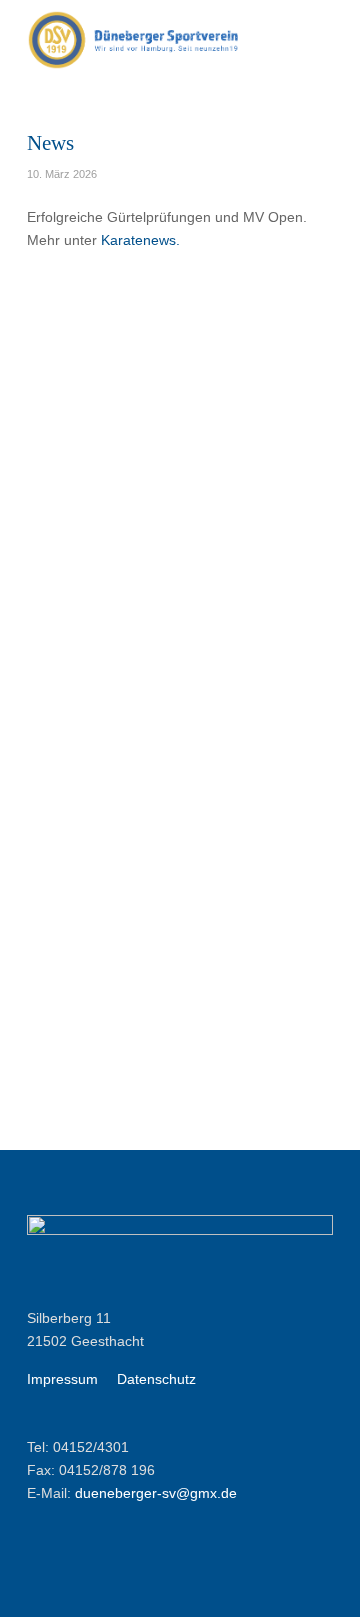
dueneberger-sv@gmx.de (156, 1493)
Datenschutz (156, 1379)
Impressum (62, 1379)
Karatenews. (140, 240)
